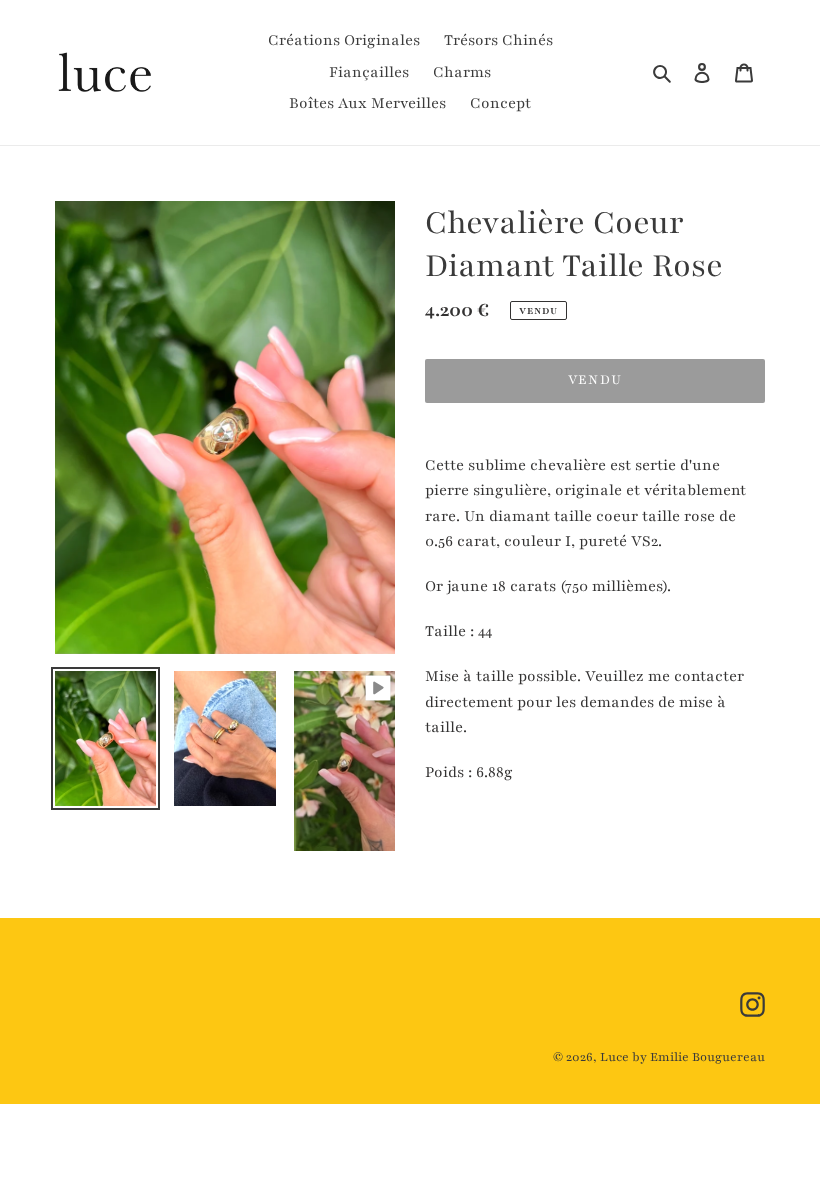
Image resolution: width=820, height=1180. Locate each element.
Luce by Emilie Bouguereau (682, 1057)
